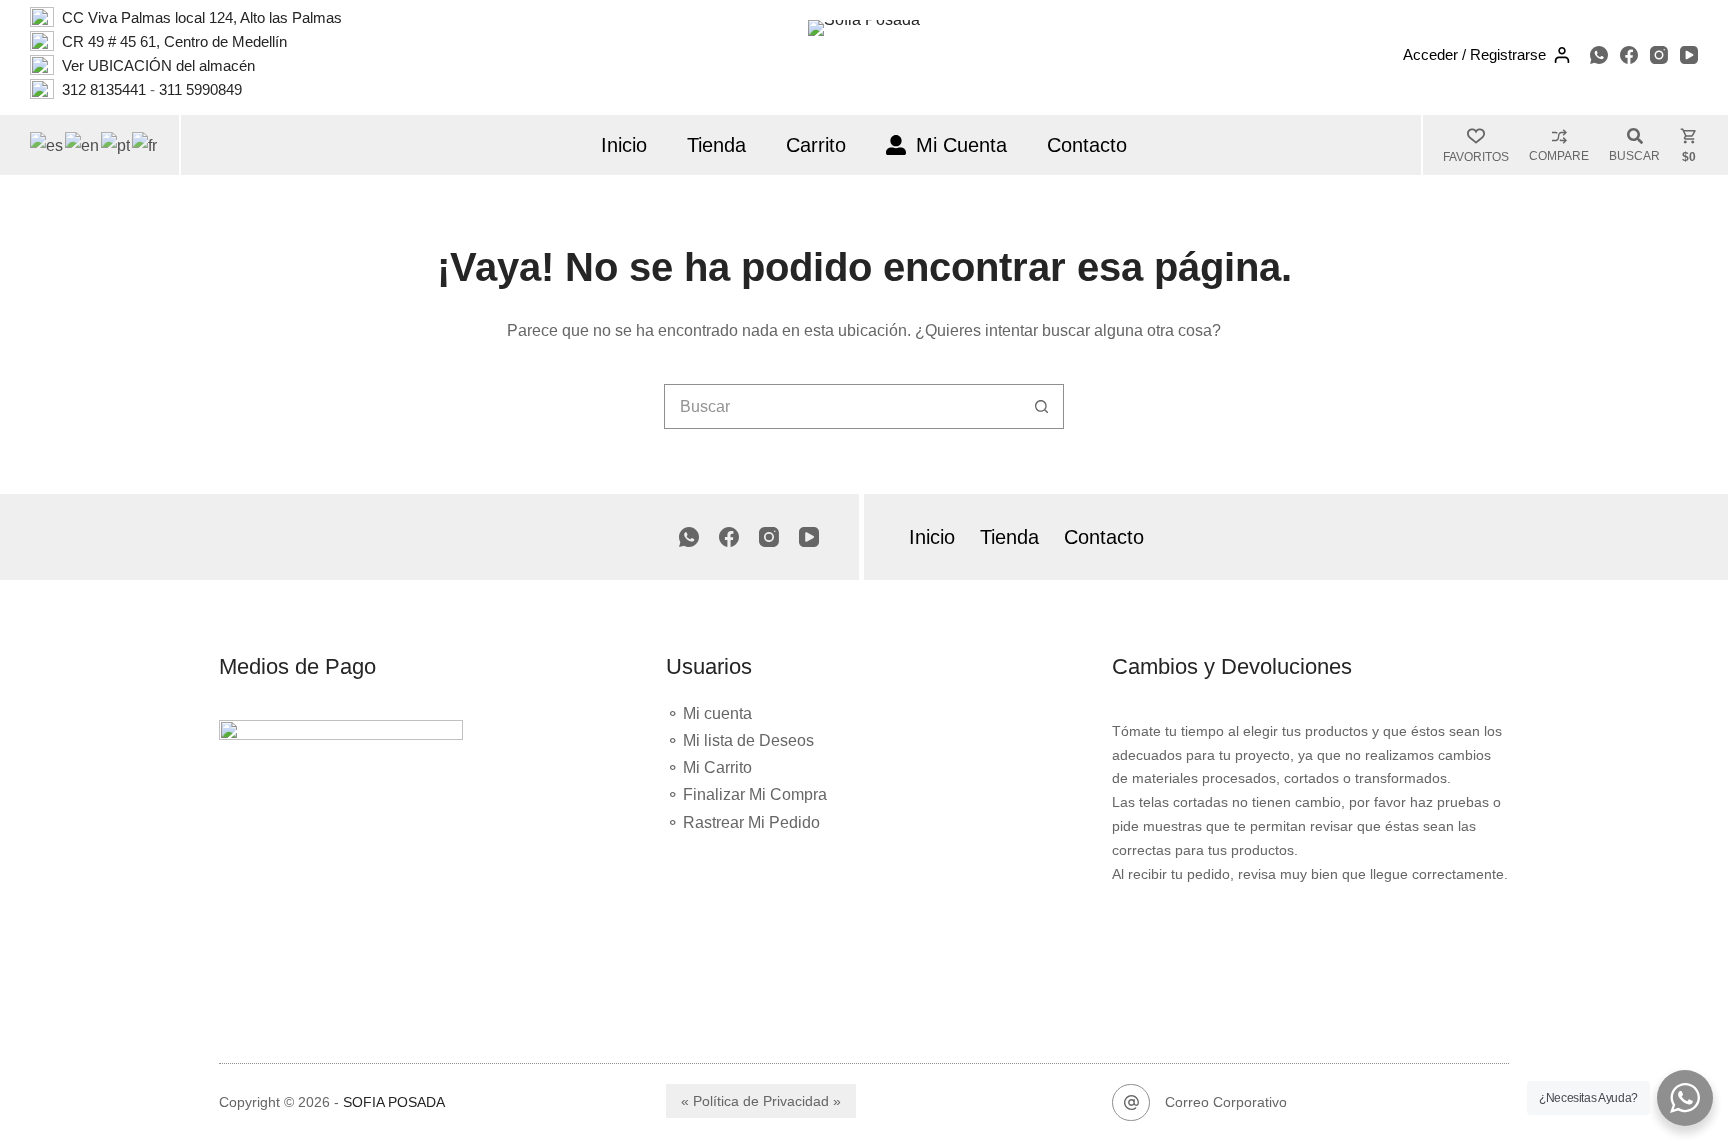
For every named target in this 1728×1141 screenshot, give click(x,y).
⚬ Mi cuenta (709, 713)
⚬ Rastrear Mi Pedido (743, 822)
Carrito (816, 145)
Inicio (624, 145)
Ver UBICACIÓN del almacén (156, 65)
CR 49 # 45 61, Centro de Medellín (174, 41)
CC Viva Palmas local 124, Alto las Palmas (202, 17)
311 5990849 (200, 89)
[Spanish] (47, 144)
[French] (145, 144)
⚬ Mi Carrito (709, 767)
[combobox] (842, 406)
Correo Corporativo (1226, 1102)
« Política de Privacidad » (761, 1101)
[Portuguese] (116, 144)
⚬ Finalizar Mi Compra (746, 794)
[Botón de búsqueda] (1041, 406)
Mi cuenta (961, 145)
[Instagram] (1659, 55)
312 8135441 (104, 89)
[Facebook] (1629, 55)
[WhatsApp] (1599, 55)
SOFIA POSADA (394, 1102)
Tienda (716, 145)
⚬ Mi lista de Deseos (740, 740)
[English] (83, 144)
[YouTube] (1689, 55)
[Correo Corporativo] (1131, 1103)
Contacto (1087, 145)
